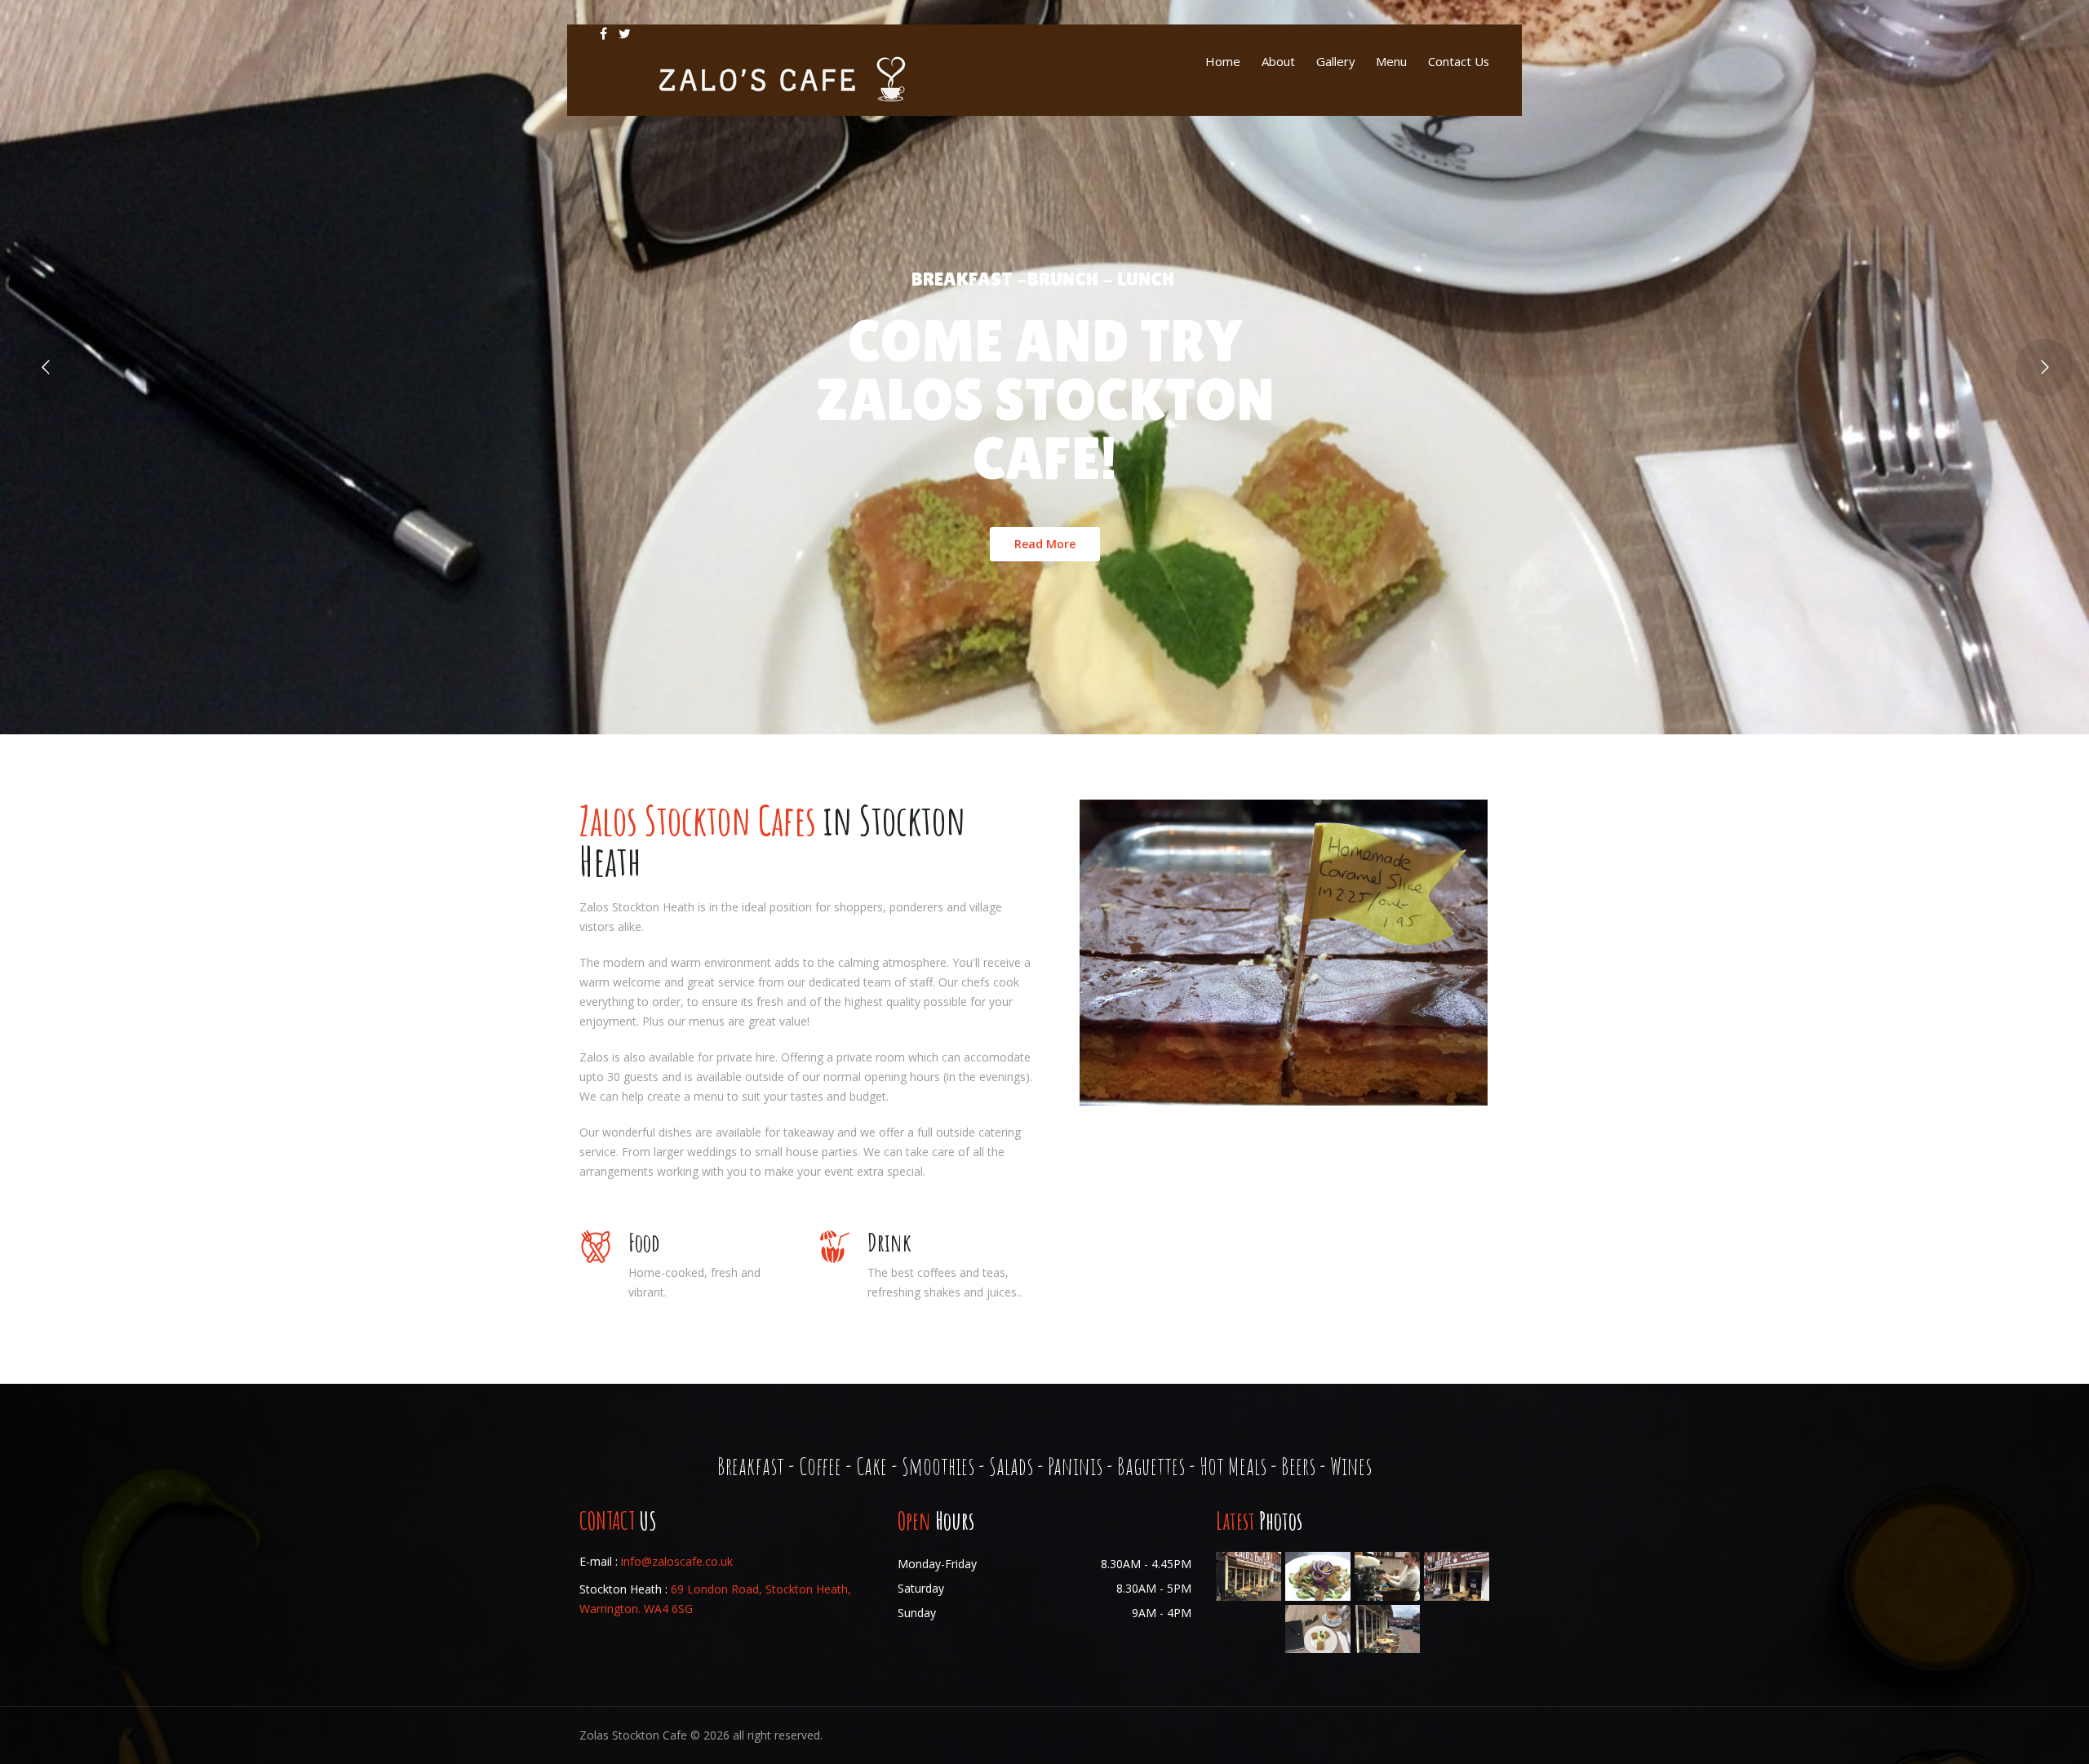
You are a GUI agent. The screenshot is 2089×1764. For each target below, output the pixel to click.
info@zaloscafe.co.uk (677, 1561)
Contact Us (1459, 61)
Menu (1391, 61)
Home (1223, 61)
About (1278, 61)
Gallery (1335, 61)
